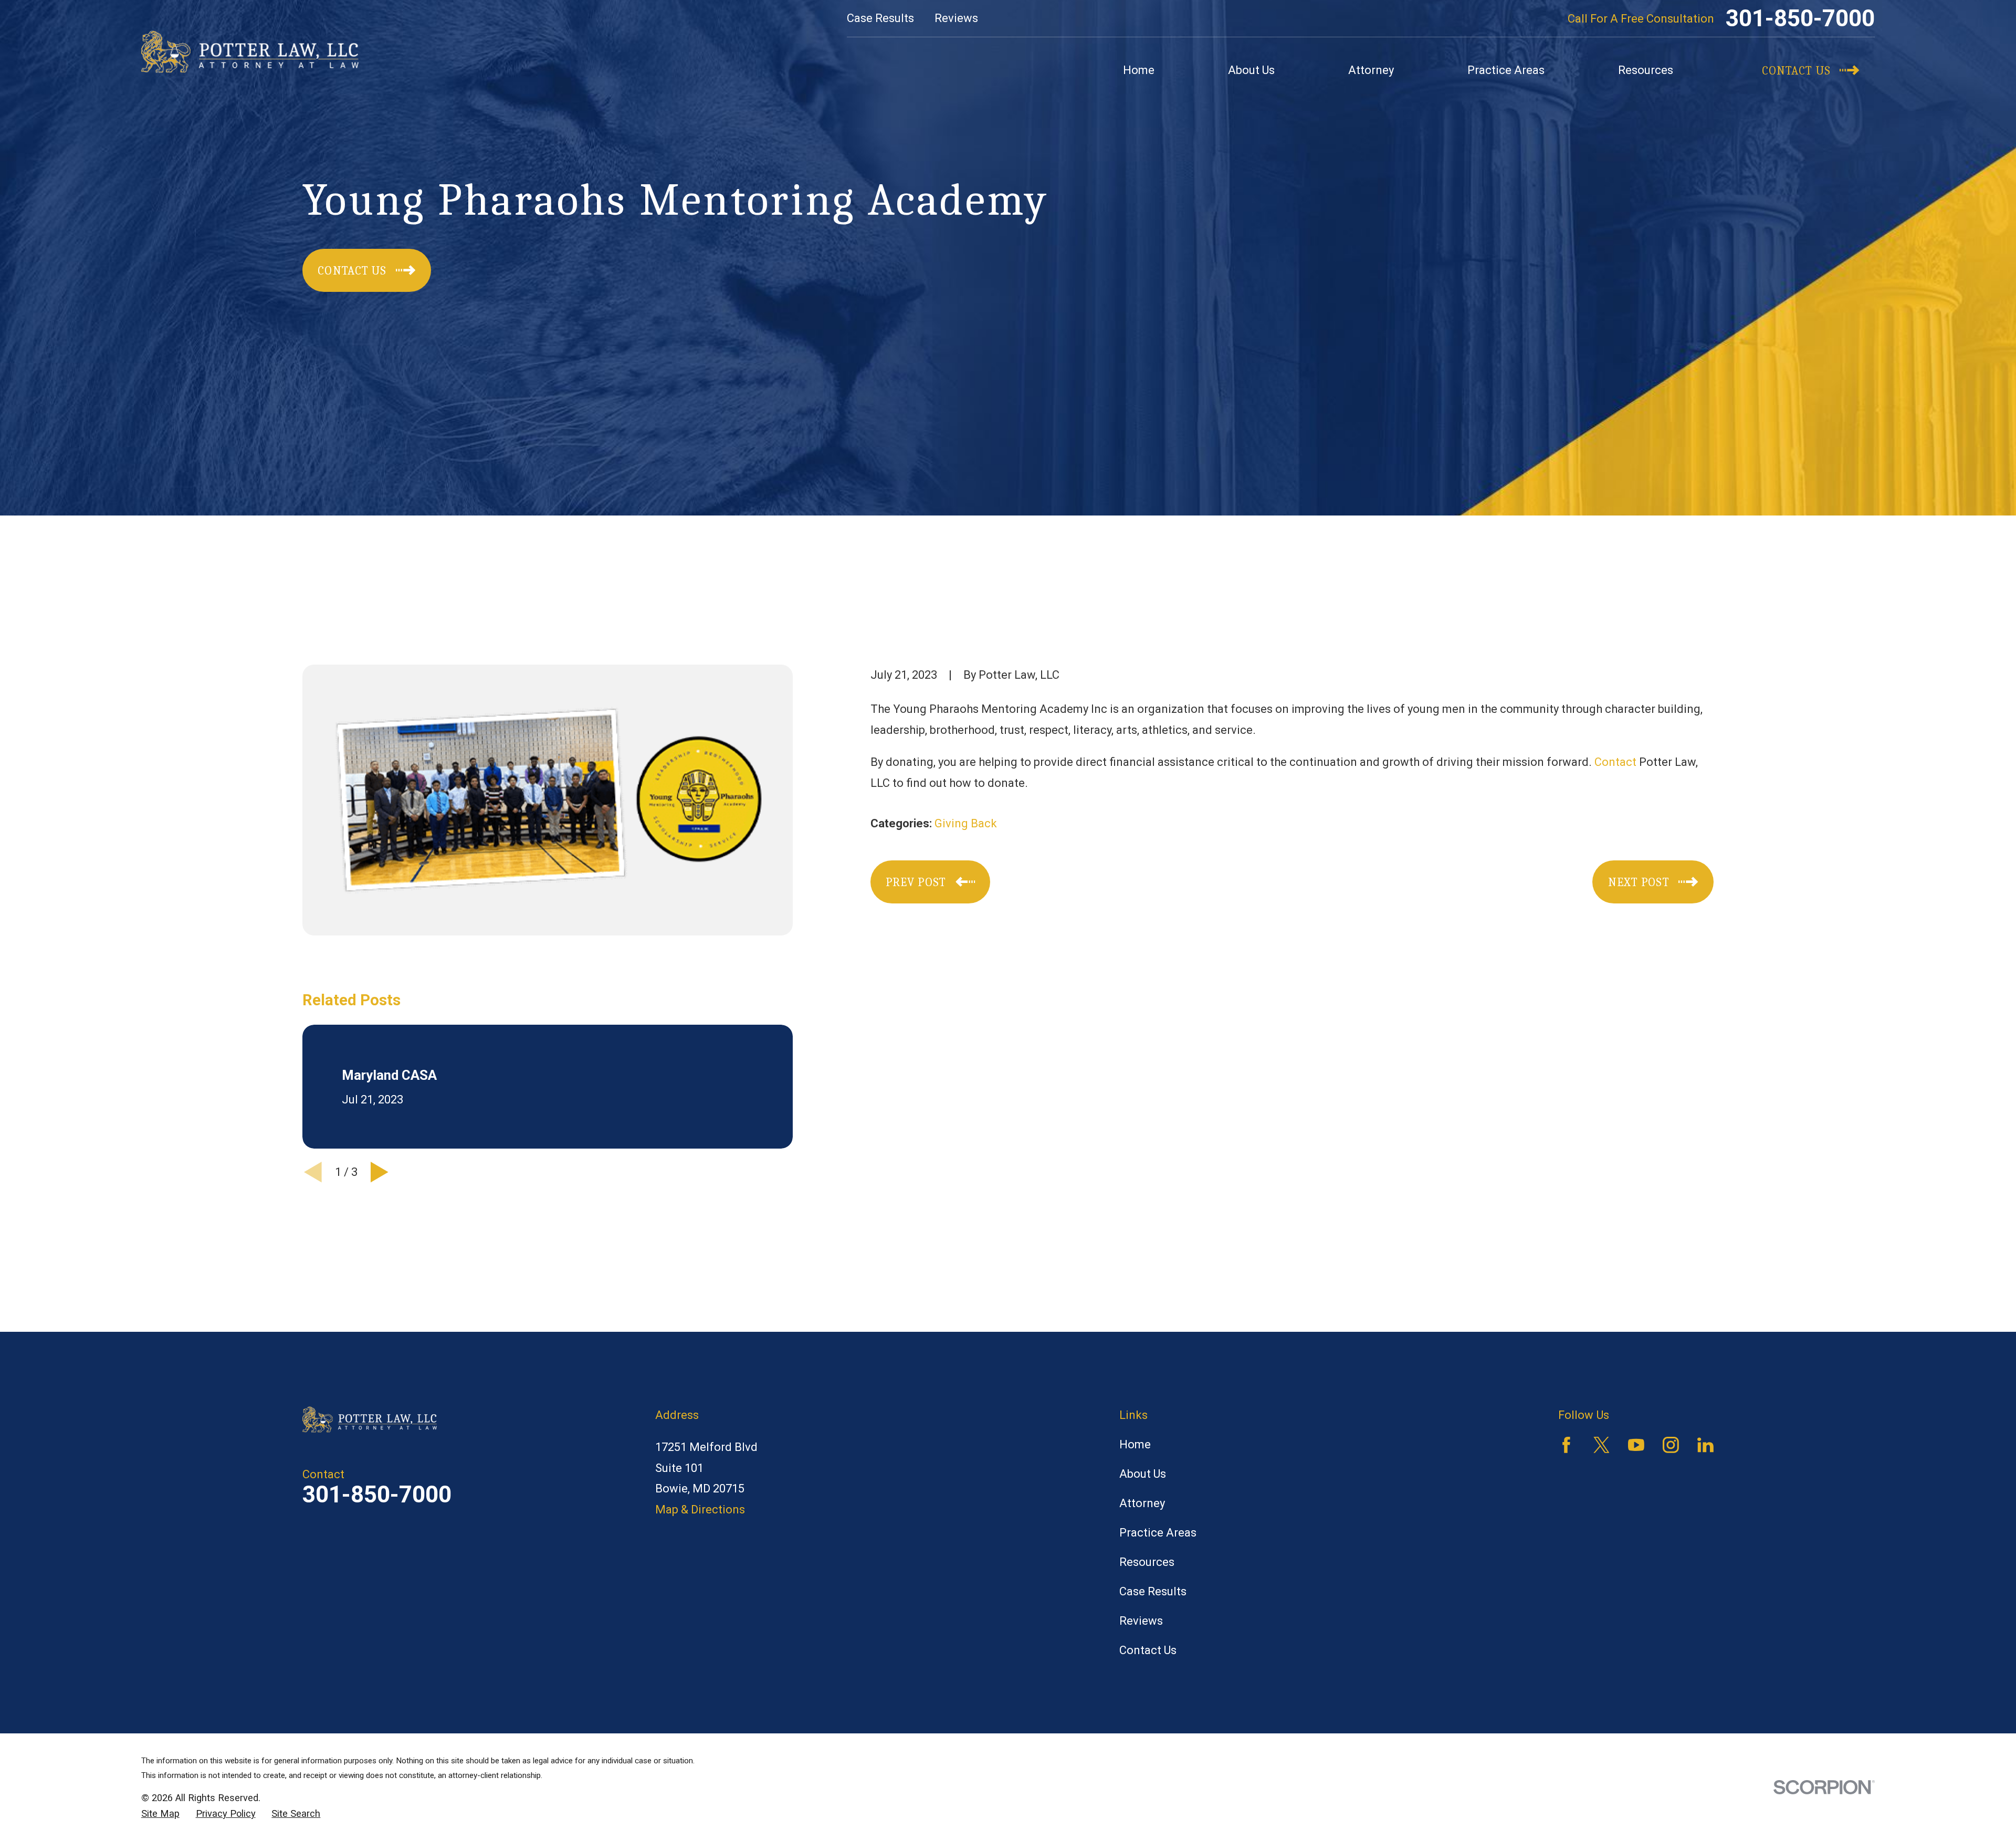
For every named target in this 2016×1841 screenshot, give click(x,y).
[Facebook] (1566, 1445)
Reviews (956, 18)
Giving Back (966, 823)
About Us (1143, 1474)
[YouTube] (1636, 1445)
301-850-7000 (1800, 18)
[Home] (250, 52)
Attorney (1142, 1503)
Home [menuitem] (1139, 70)
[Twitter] (1602, 1445)
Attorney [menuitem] (1371, 70)
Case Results (880, 18)
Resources (1147, 1562)
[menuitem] (160, 1814)
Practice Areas (1158, 1533)
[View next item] (380, 1172)
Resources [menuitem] (1646, 70)
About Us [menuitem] (1251, 70)
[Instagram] (1671, 1445)
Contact (1615, 762)
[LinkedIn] (1705, 1445)
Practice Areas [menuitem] (1506, 70)
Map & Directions (700, 1509)
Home (1135, 1444)
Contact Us (1148, 1650)
